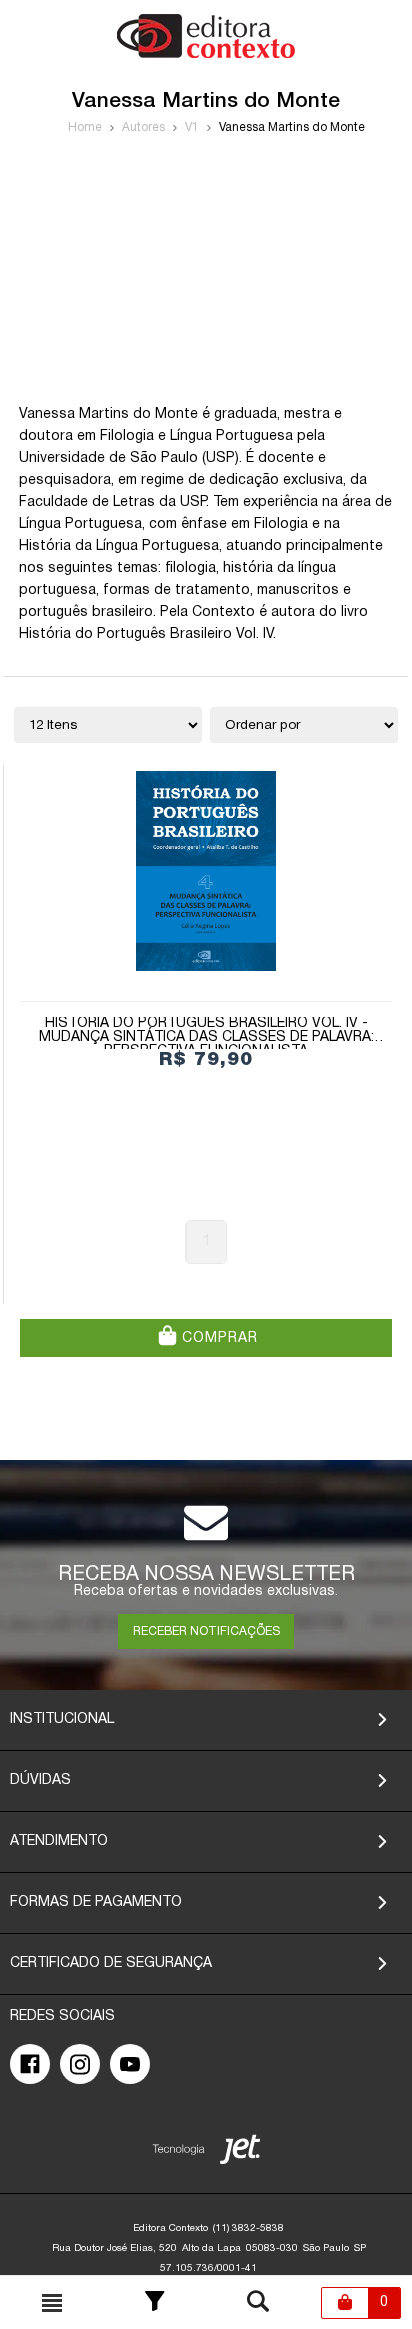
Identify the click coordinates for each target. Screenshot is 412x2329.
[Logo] (206, 54)
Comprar (217, 1338)
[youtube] (130, 2064)
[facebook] (30, 2064)
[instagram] (80, 2064)
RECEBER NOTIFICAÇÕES (206, 1631)
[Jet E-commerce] (206, 2153)
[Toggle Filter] (155, 2303)
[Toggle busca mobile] (52, 2303)
